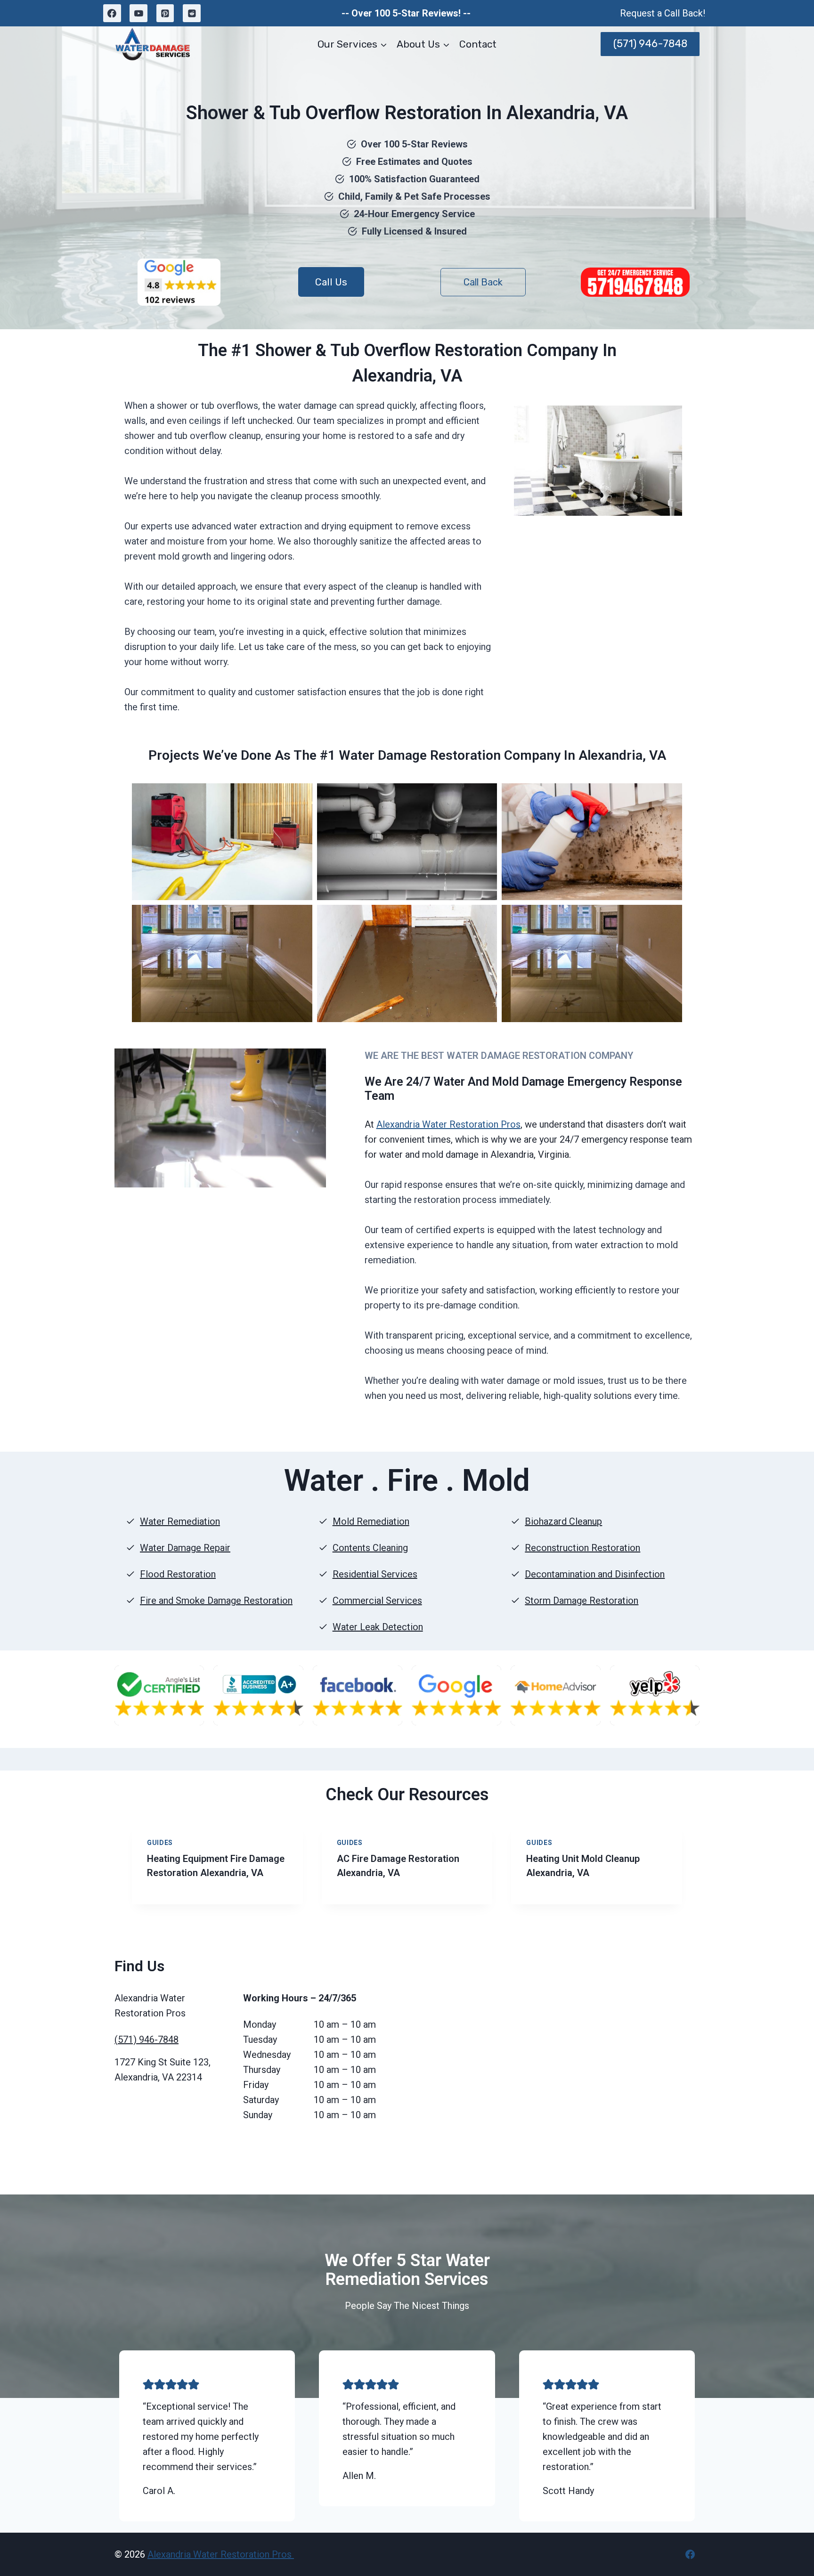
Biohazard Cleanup (563, 1521)
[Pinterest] (165, 13)
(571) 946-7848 (650, 44)
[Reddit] (192, 13)
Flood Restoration (178, 1574)
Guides (160, 1843)
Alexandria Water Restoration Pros (448, 1124)
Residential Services (375, 1574)
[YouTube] (138, 13)
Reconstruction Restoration (582, 1548)
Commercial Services (377, 1601)
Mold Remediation (371, 1521)
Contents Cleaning (370, 1548)
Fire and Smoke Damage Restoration (216, 1601)
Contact (478, 44)
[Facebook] (112, 13)
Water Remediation (180, 1521)
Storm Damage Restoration (582, 1601)
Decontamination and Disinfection (595, 1574)
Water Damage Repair (185, 1548)
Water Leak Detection (378, 1627)
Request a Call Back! (663, 13)
